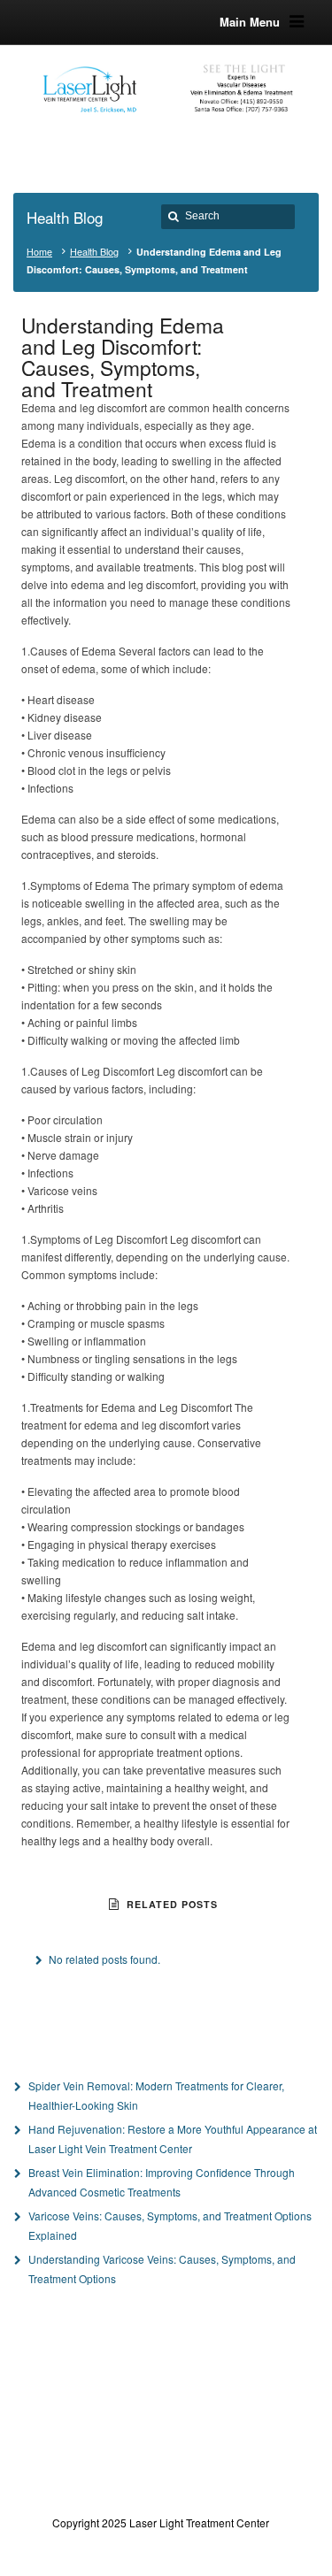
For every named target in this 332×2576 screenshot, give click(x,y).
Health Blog (94, 252)
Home (39, 252)
